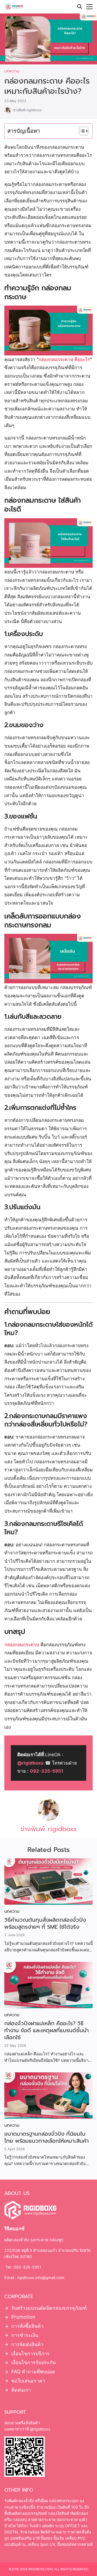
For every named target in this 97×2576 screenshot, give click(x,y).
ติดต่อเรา (21, 2390)
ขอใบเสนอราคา (28, 2381)
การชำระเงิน (25, 2335)
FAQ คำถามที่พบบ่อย (33, 2372)
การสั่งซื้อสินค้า (27, 2326)
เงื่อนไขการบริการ (30, 2353)
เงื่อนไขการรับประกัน (34, 2362)
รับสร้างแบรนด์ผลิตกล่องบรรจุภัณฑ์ (49, 2308)
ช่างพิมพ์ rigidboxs (27, 110)
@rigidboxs (30, 1763)
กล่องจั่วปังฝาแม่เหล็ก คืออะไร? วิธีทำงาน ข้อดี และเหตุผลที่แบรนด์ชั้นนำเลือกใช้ (46, 2030)
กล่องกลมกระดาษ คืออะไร (64, 359)
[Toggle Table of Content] (81, 131)
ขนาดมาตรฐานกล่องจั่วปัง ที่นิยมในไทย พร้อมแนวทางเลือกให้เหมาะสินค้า (46, 2137)
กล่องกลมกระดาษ (22, 1645)
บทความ (12, 71)
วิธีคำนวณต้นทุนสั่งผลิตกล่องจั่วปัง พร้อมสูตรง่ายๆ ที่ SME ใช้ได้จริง (45, 1923)
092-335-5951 (47, 1771)
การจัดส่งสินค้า (27, 2344)
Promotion (23, 2317)
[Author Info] (48, 1819)
